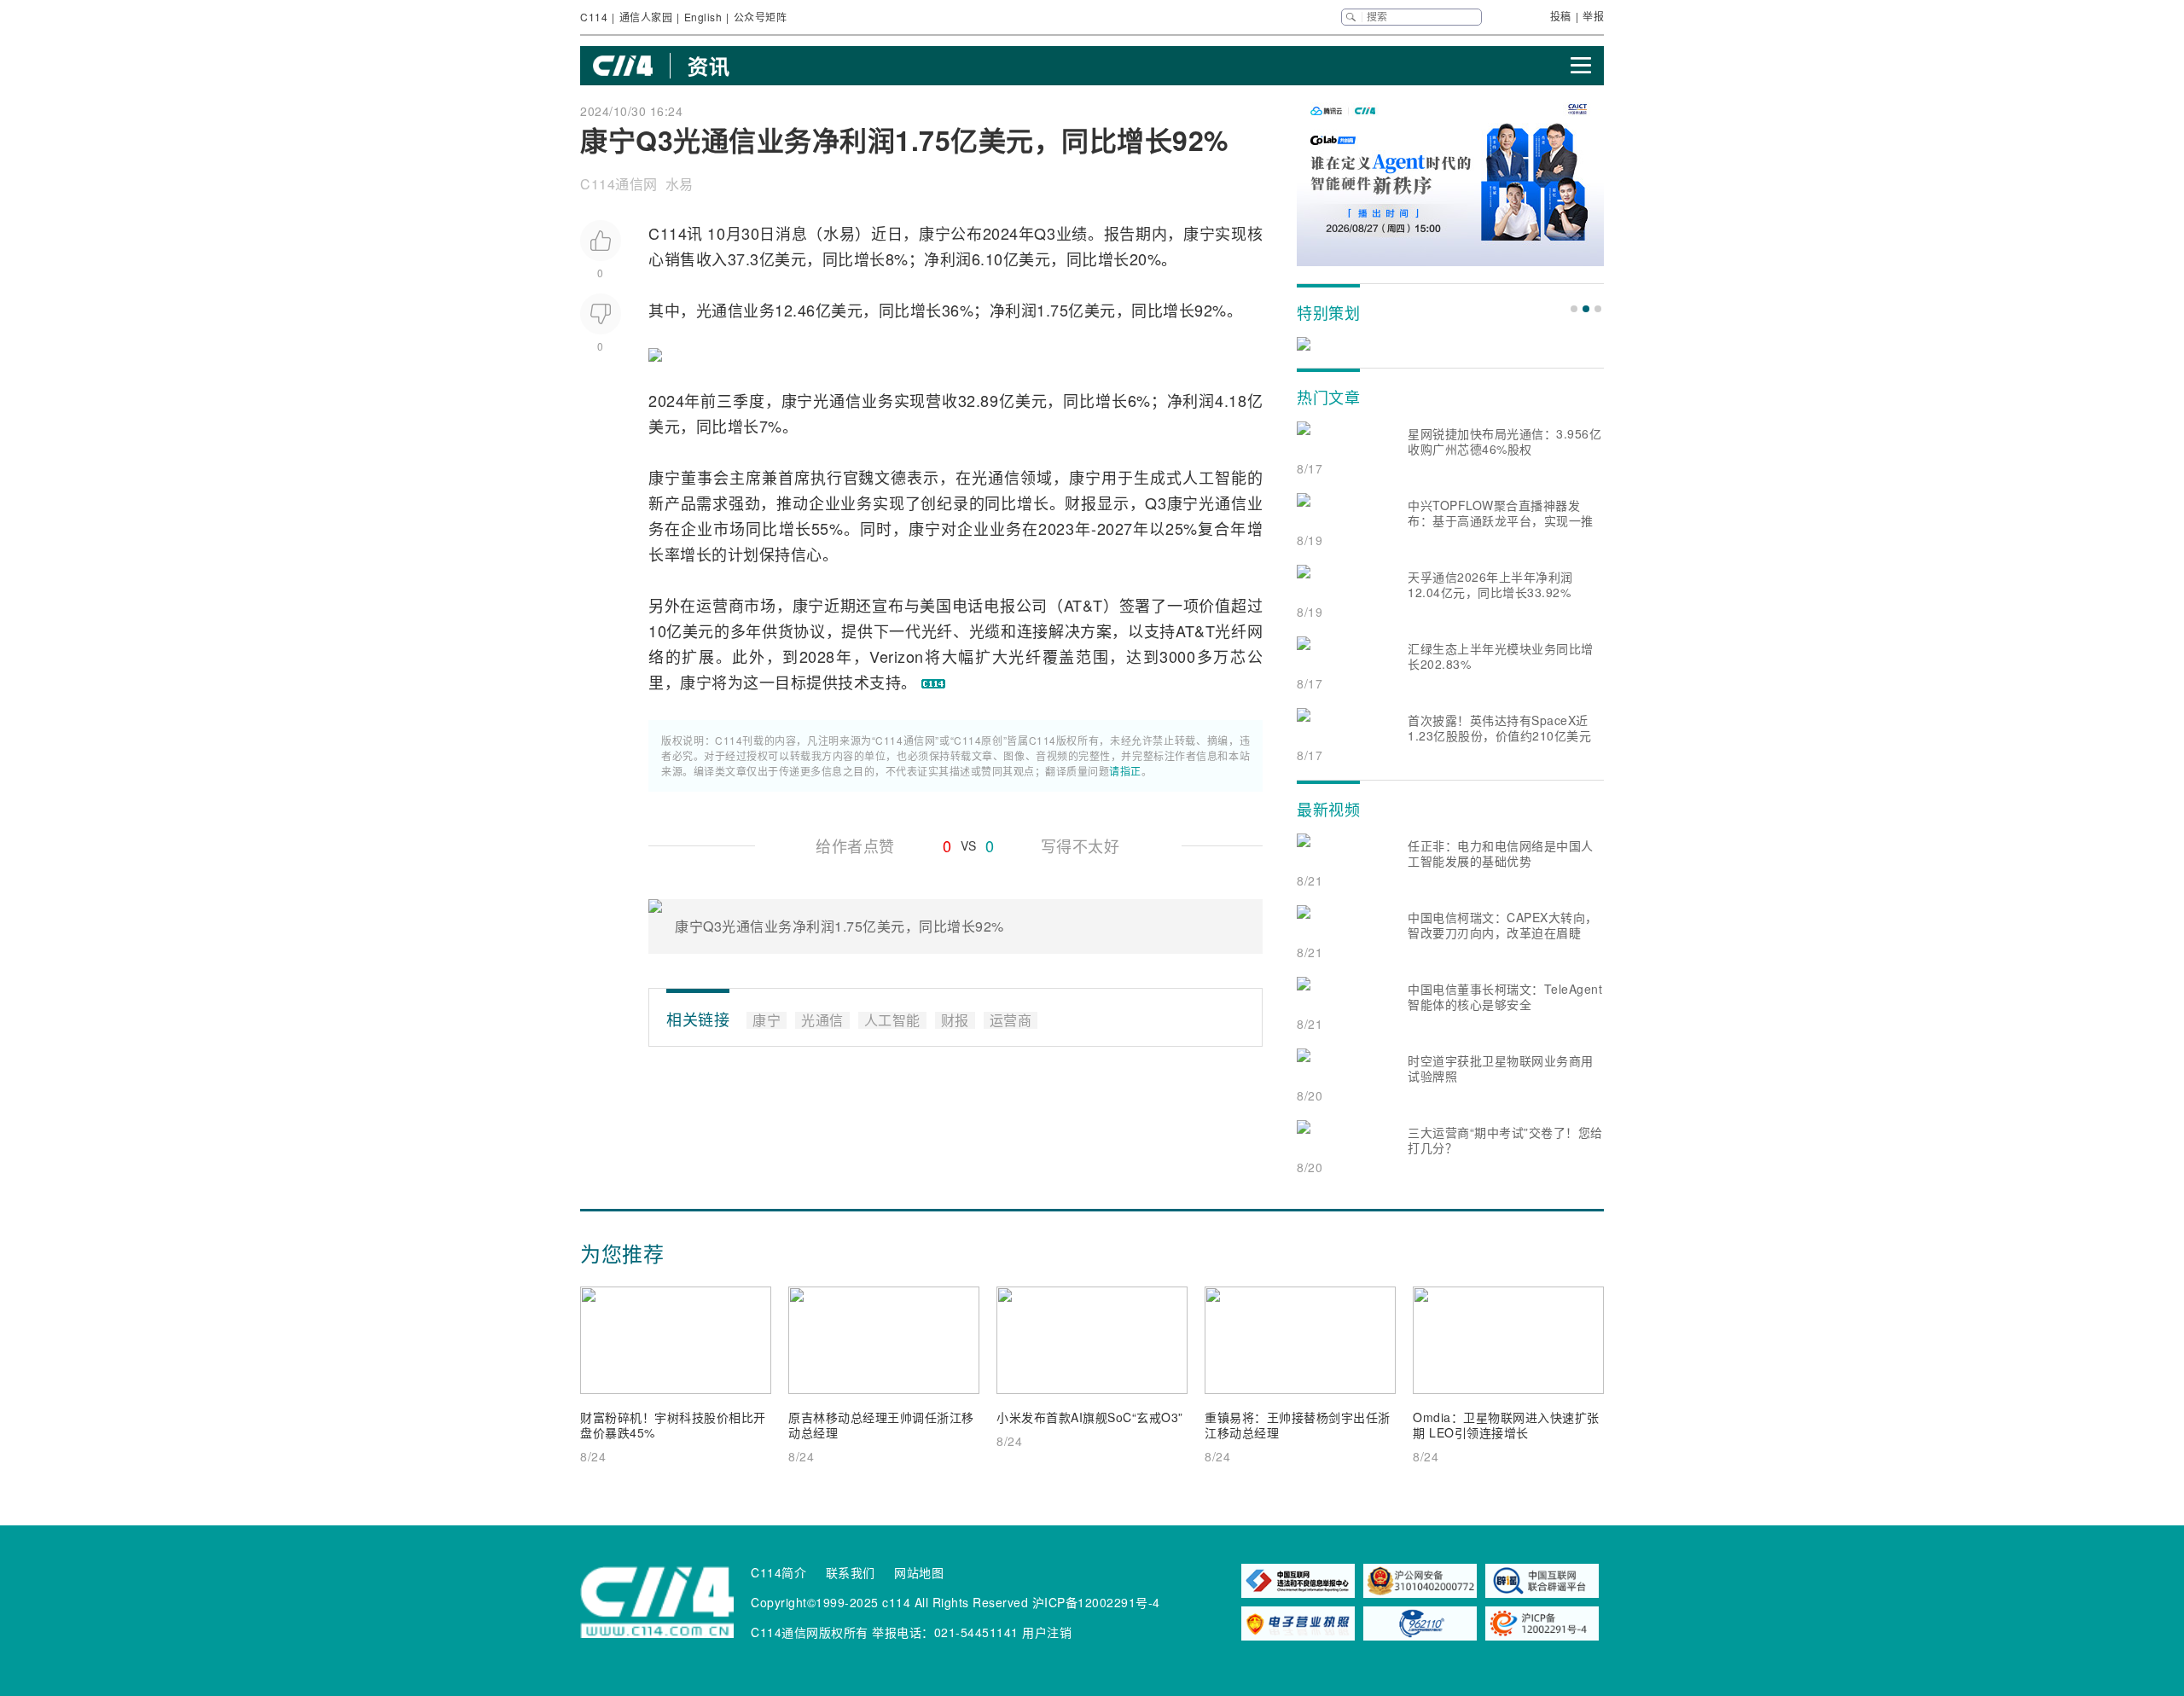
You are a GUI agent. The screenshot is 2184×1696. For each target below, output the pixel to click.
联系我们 (851, 1572)
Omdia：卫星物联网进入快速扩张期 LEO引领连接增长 (1506, 1425)
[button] (1574, 309)
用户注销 (1047, 1632)
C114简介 (778, 1572)
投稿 (1561, 16)
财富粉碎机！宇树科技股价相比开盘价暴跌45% (673, 1425)
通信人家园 (646, 17)
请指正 (1125, 771)
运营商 (720, 605)
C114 (594, 17)
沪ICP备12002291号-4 (1096, 1602)
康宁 (935, 233)
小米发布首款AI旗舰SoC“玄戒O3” (1090, 1417)
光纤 (937, 630)
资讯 (709, 66)
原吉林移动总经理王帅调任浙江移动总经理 (881, 1425)
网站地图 (919, 1572)
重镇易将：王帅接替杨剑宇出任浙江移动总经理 (1298, 1425)
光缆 (985, 630)
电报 (999, 605)
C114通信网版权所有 (810, 1632)
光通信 (720, 310)
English (703, 17)
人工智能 (1215, 477)
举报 (1593, 16)
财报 (1081, 502)
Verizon (897, 656)
